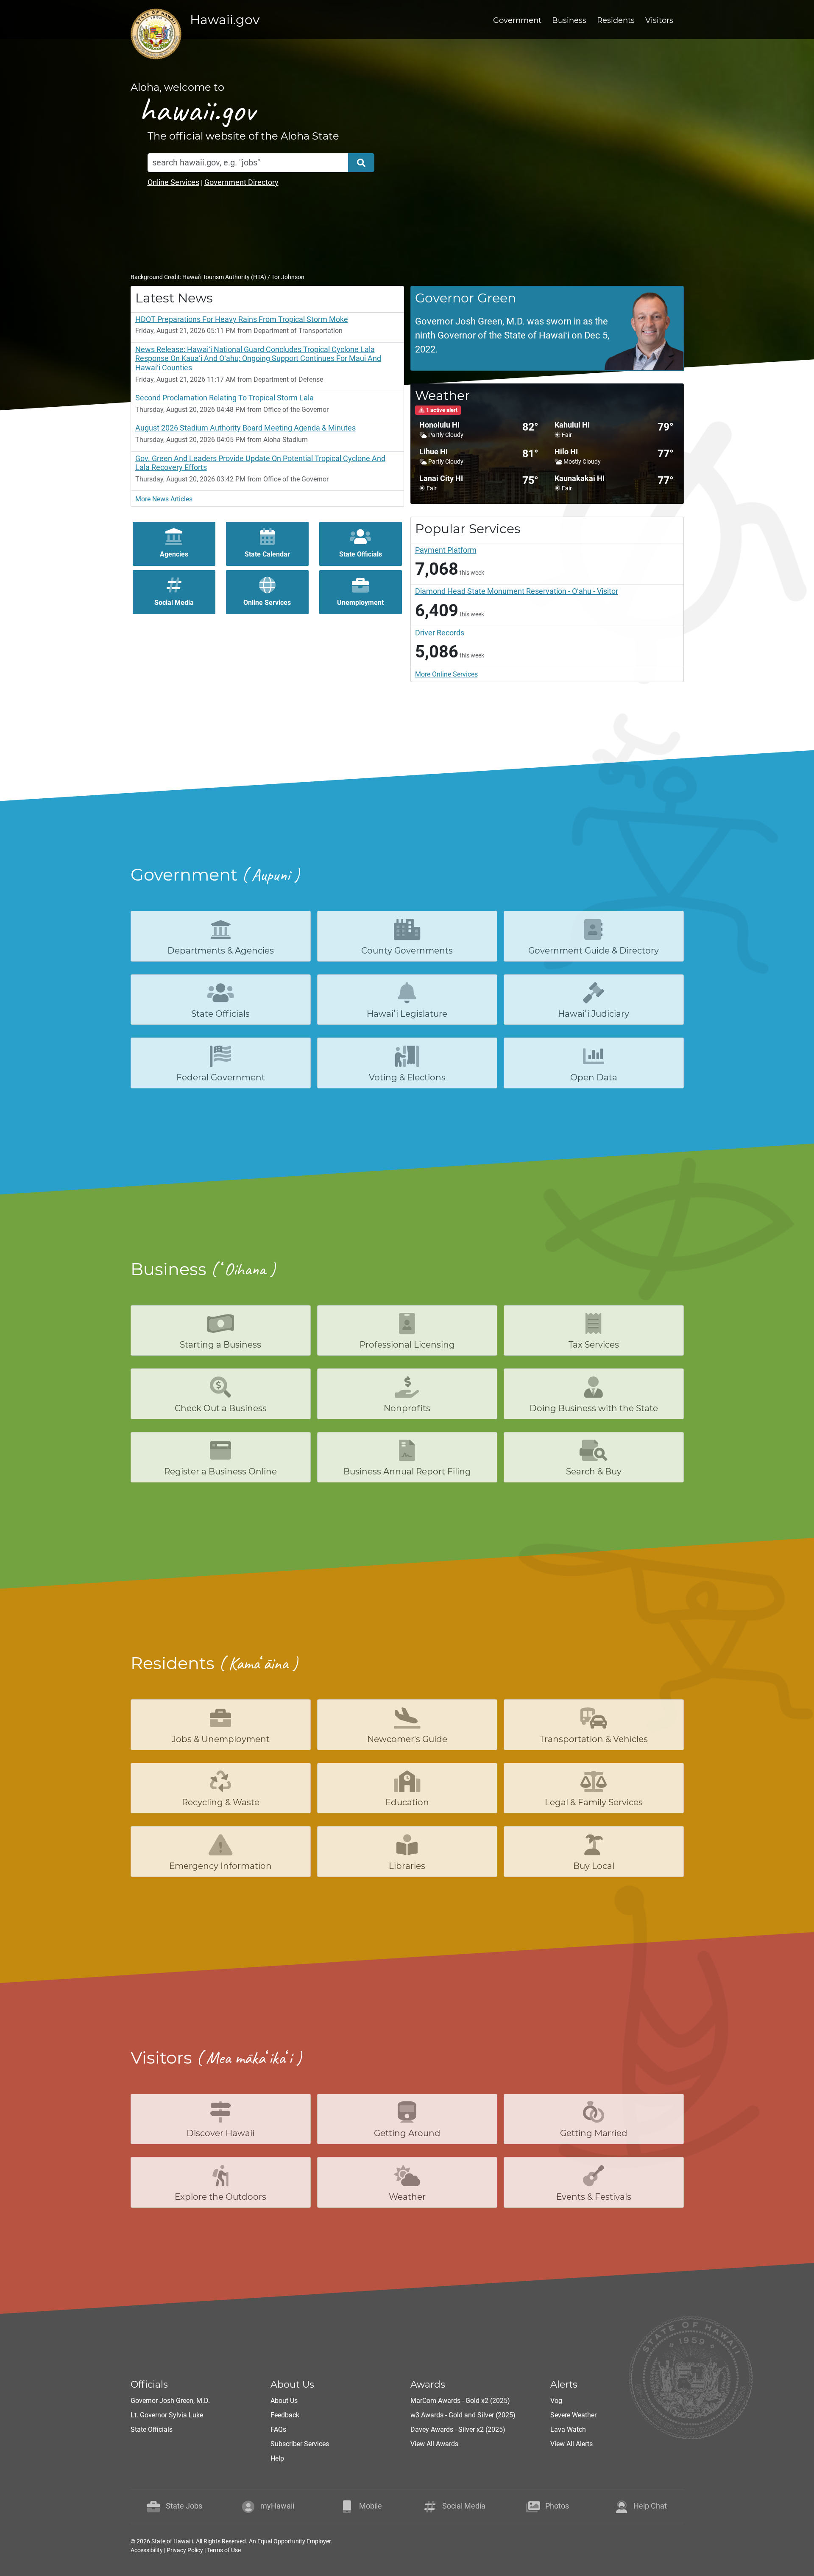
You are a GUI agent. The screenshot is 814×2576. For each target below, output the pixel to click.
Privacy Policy (185, 2550)
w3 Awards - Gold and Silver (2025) (463, 2415)
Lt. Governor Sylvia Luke (167, 2415)
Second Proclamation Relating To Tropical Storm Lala (224, 398)
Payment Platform (446, 550)
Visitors (659, 20)
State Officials (152, 2429)
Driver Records (440, 633)
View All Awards (434, 2444)
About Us (284, 2401)
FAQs (278, 2429)
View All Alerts (571, 2444)
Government (517, 20)
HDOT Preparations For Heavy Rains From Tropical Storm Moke (242, 319)
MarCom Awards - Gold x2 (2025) (460, 2401)
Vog (556, 2401)
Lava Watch (568, 2429)
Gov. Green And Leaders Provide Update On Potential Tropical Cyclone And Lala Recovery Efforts (260, 463)
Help (277, 2458)
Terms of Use (224, 2550)
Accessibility (147, 2550)
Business (569, 20)
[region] (547, 328)
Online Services (173, 182)
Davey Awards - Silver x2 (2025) (458, 2429)
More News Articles (164, 499)
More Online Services (446, 674)
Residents (616, 20)
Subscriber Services (300, 2444)
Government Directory (241, 182)
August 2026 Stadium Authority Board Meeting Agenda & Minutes (245, 428)
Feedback (285, 2415)
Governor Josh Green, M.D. (170, 2401)
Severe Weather (573, 2415)
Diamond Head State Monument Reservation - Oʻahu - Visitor (517, 591)
